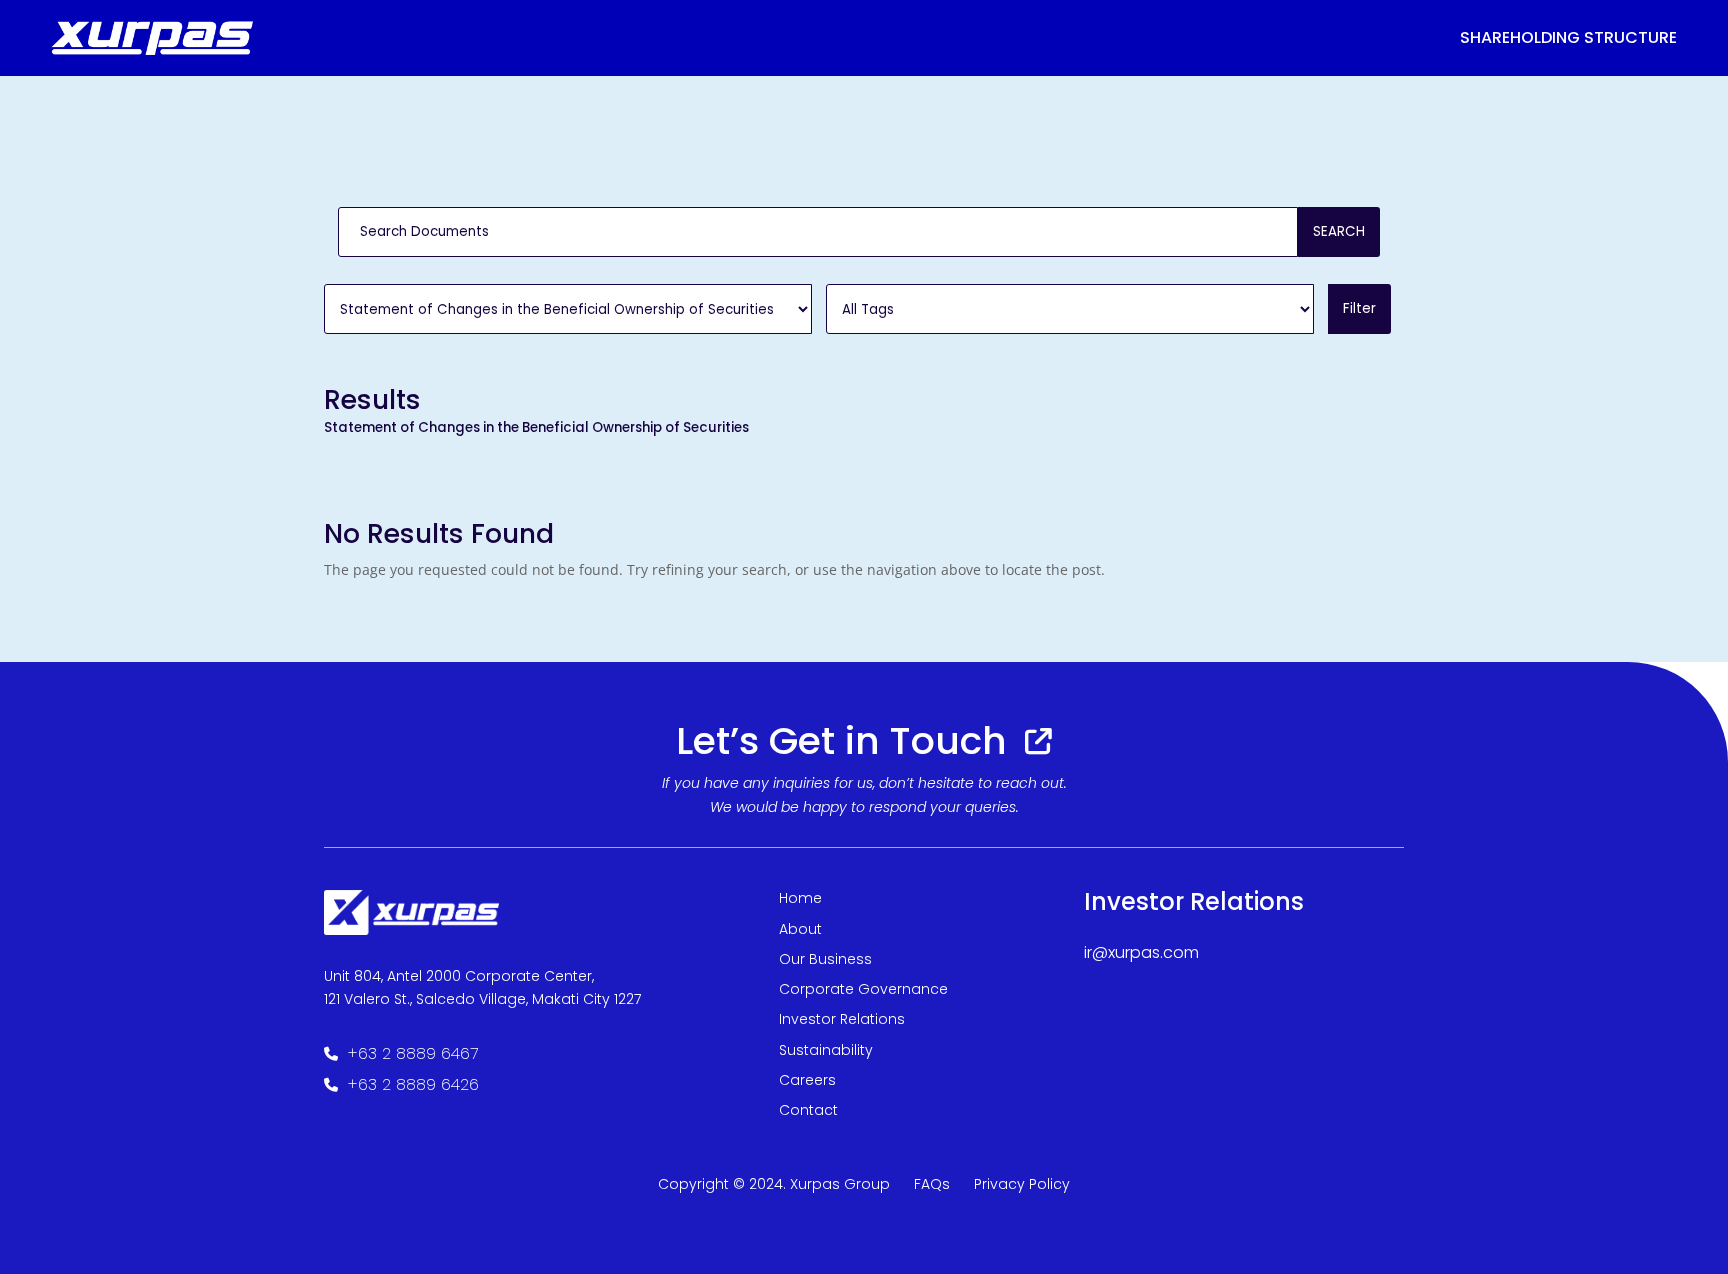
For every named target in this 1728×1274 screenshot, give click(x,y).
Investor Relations (842, 1019)
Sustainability (826, 1050)
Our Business (825, 959)
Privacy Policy (1022, 1184)
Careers (807, 1080)
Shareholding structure (1568, 37)
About (800, 929)
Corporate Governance (863, 989)
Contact (808, 1110)
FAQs (932, 1184)
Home (800, 898)
